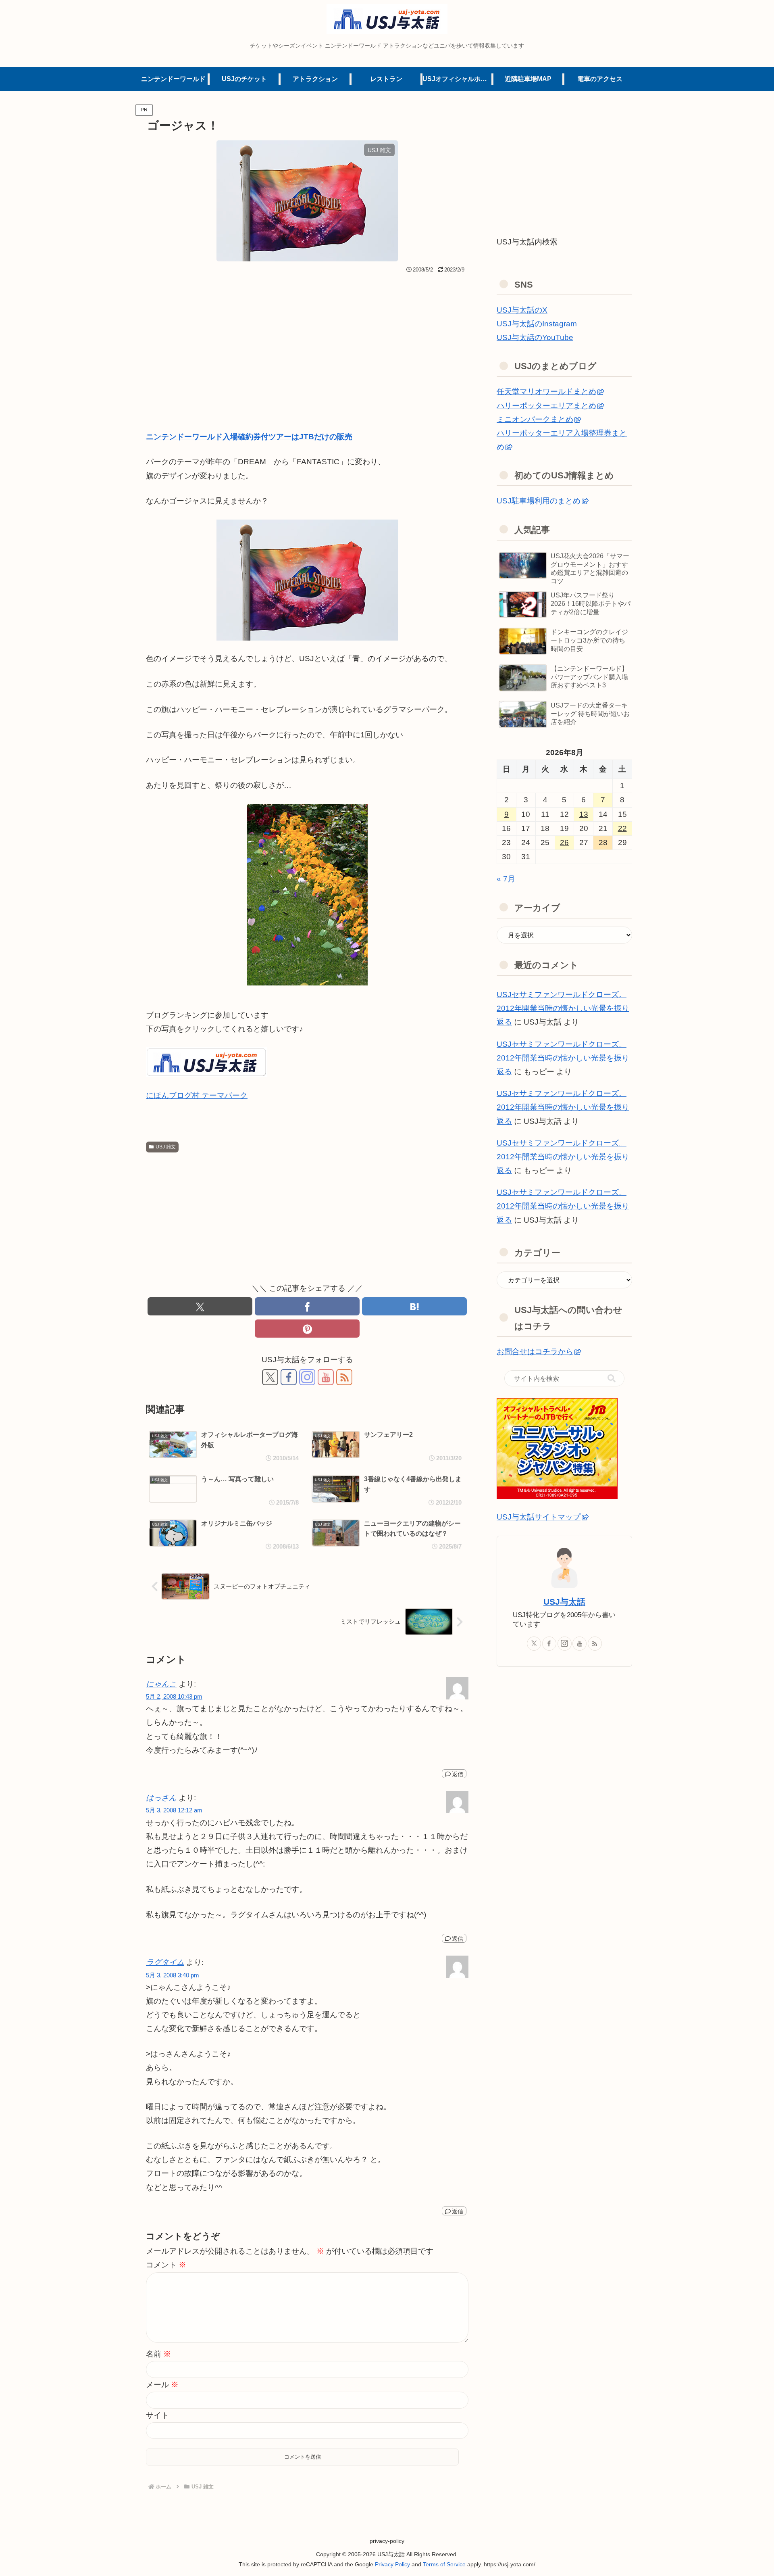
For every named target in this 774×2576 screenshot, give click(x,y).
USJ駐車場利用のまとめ (539, 501)
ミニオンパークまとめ (535, 419)
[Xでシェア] (200, 1306)
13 (584, 814)
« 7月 (506, 879)
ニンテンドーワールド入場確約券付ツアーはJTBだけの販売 (249, 437)
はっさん (161, 1798)
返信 (458, 1774)
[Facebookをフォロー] (289, 1377)
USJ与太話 (564, 1602)
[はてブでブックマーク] (414, 1306)
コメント (166, 2265)
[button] (612, 1378)
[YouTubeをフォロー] (326, 1377)
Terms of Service (443, 2564)
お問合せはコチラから (535, 1352)
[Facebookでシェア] (307, 1306)
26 (564, 842)
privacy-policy (387, 2541)
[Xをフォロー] (270, 1377)
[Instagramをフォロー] (307, 1377)
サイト (157, 2415)
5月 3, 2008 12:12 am (174, 1810)
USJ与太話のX (522, 310)
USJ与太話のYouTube (535, 337)
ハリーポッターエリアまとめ (546, 406)
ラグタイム (165, 1962)
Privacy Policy (392, 2564)
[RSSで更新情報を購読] (344, 1377)
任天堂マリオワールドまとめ (546, 391)
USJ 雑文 (166, 1147)
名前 (158, 2354)
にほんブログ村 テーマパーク (197, 1095)
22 (622, 828)
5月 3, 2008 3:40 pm (173, 1975)
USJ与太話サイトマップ (539, 1517)
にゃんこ (161, 1684)
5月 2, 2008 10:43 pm (174, 1696)
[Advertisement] (307, 337)
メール (162, 2385)
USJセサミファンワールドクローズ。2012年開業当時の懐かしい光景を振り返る (563, 1008)
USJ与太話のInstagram (537, 324)
